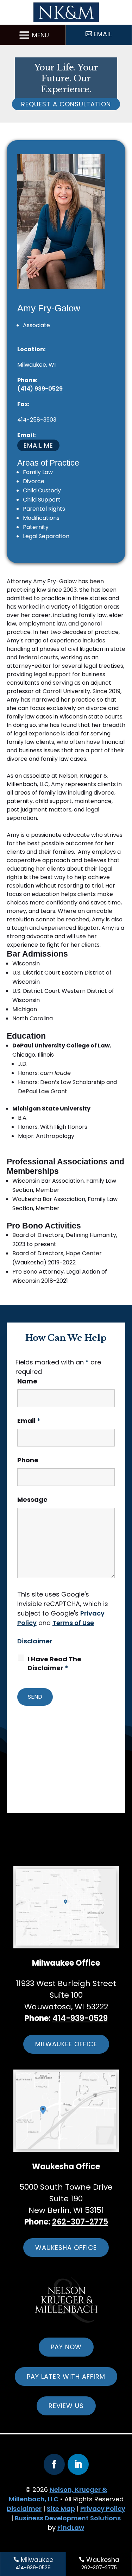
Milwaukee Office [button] (66, 2044)
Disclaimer (35, 1641)
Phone (28, 1460)
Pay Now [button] (66, 2347)
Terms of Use (73, 1623)
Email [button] (103, 34)
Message (32, 1499)
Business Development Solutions (68, 2518)
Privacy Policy (103, 2509)
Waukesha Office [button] (66, 2248)
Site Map (61, 2509)
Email (29, 1421)
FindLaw (71, 2528)
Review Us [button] (66, 2406)
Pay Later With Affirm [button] (66, 2376)
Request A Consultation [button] (66, 104)
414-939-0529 (80, 2018)
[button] (33, 35)
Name (27, 1381)
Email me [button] (38, 445)
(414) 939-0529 (40, 389)
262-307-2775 (80, 2222)
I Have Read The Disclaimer (55, 1663)
